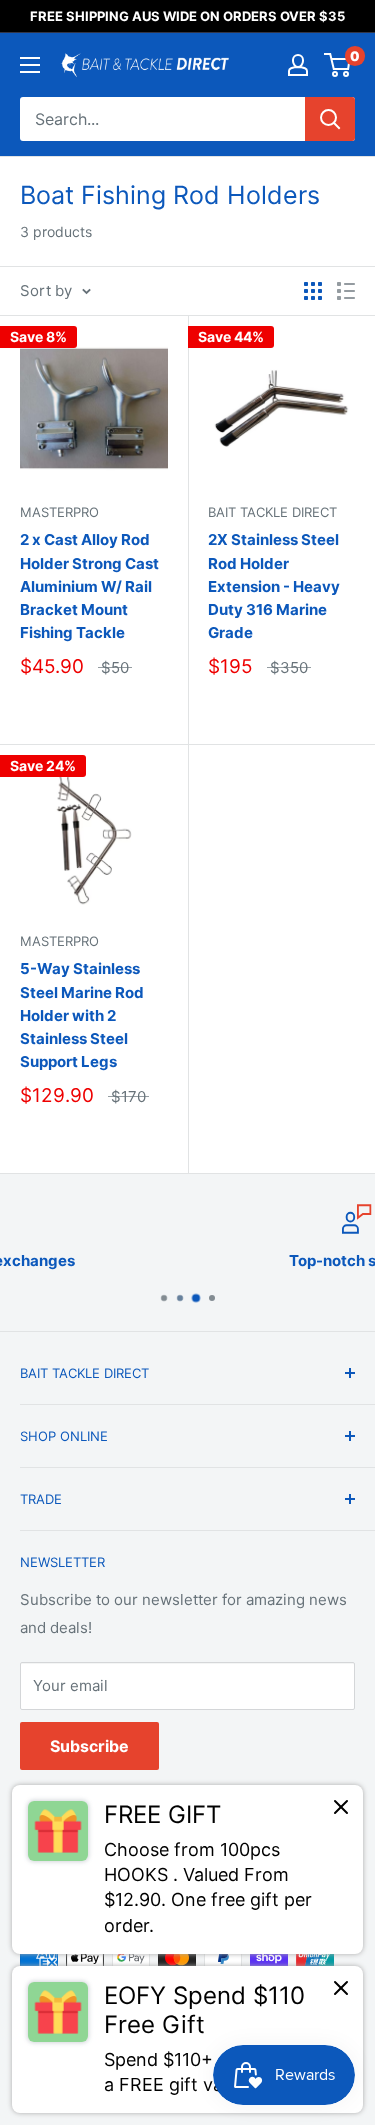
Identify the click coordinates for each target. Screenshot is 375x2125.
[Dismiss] (341, 1812)
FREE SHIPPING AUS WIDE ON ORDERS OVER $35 (187, 16)
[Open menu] (30, 65)
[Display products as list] (346, 291)
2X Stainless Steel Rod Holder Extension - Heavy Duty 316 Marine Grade (274, 586)
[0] (338, 65)
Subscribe (89, 1746)
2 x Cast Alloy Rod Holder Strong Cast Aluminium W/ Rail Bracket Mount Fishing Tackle (89, 586)
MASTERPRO (59, 941)
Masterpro (59, 512)
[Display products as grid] (313, 291)
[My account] (298, 65)
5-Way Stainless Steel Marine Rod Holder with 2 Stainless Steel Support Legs (82, 1015)
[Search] (330, 119)
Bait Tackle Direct (272, 512)
